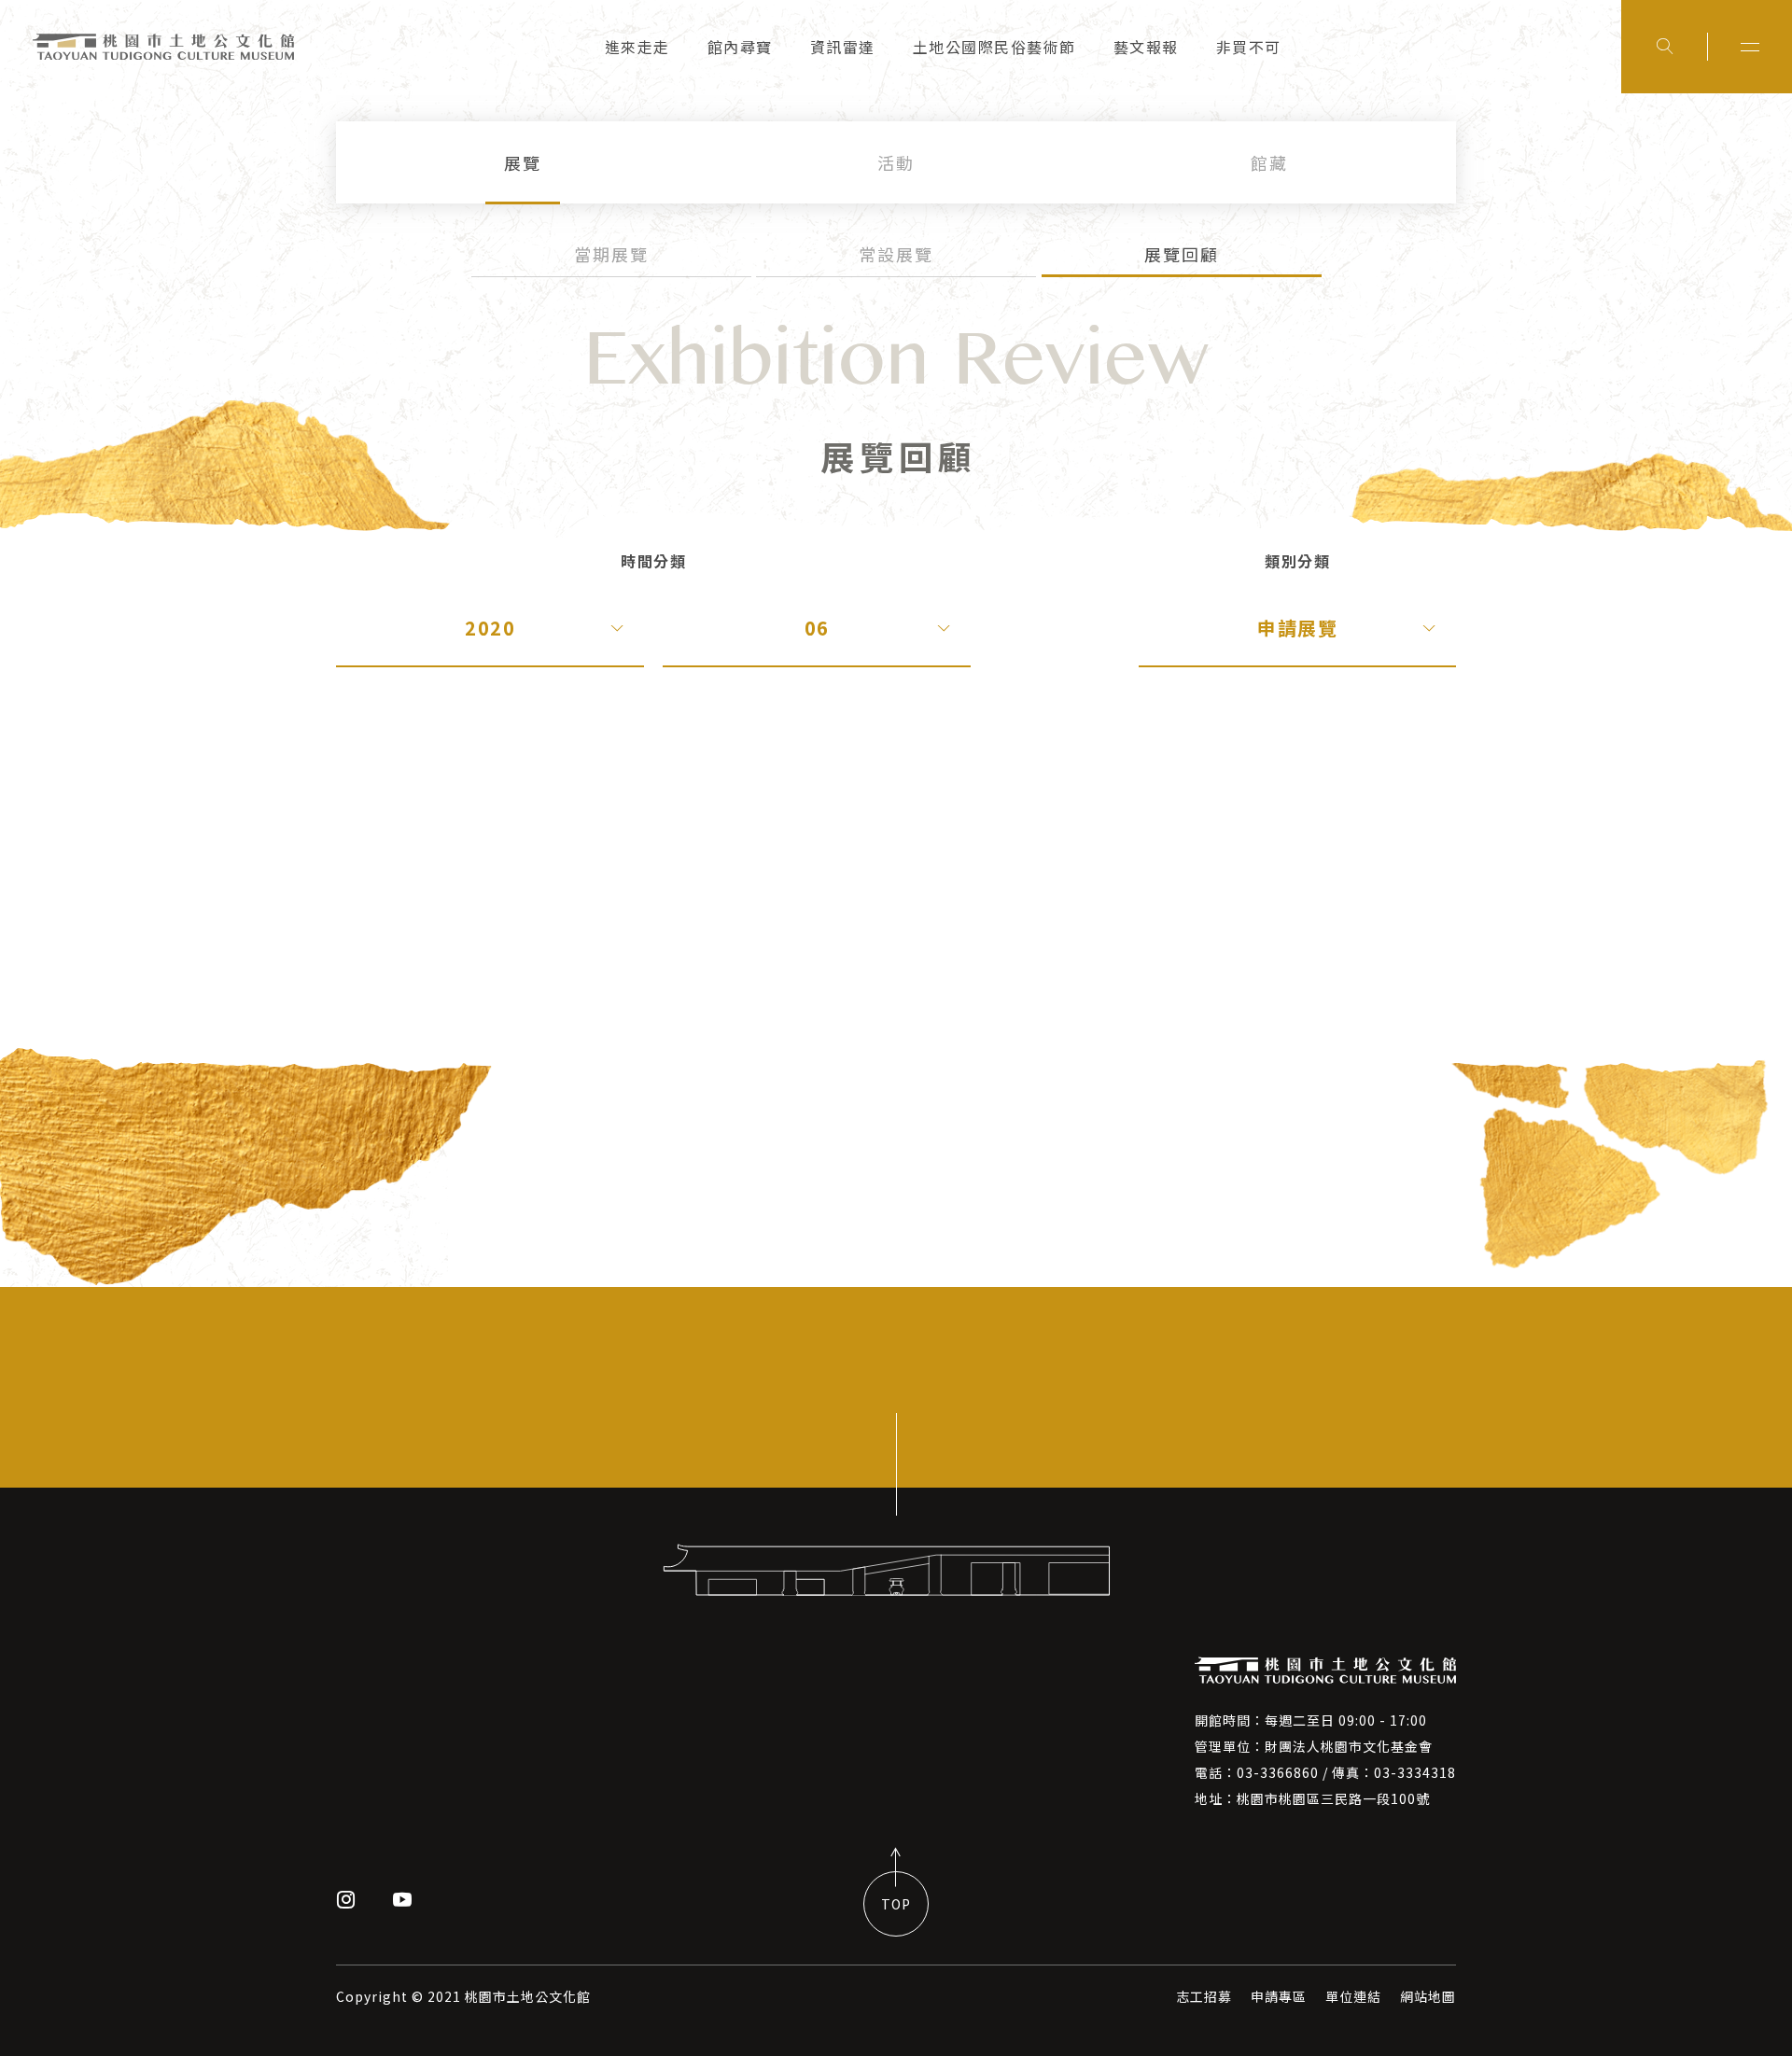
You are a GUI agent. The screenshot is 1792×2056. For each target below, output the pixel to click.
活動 (896, 162)
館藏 (1269, 162)
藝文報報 (1146, 47)
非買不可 (1249, 47)
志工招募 (1204, 1996)
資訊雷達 (843, 47)
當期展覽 (611, 254)
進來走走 (637, 47)
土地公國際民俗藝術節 (994, 47)
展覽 (523, 162)
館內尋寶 (740, 47)
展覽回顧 (1182, 254)
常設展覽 (896, 254)
